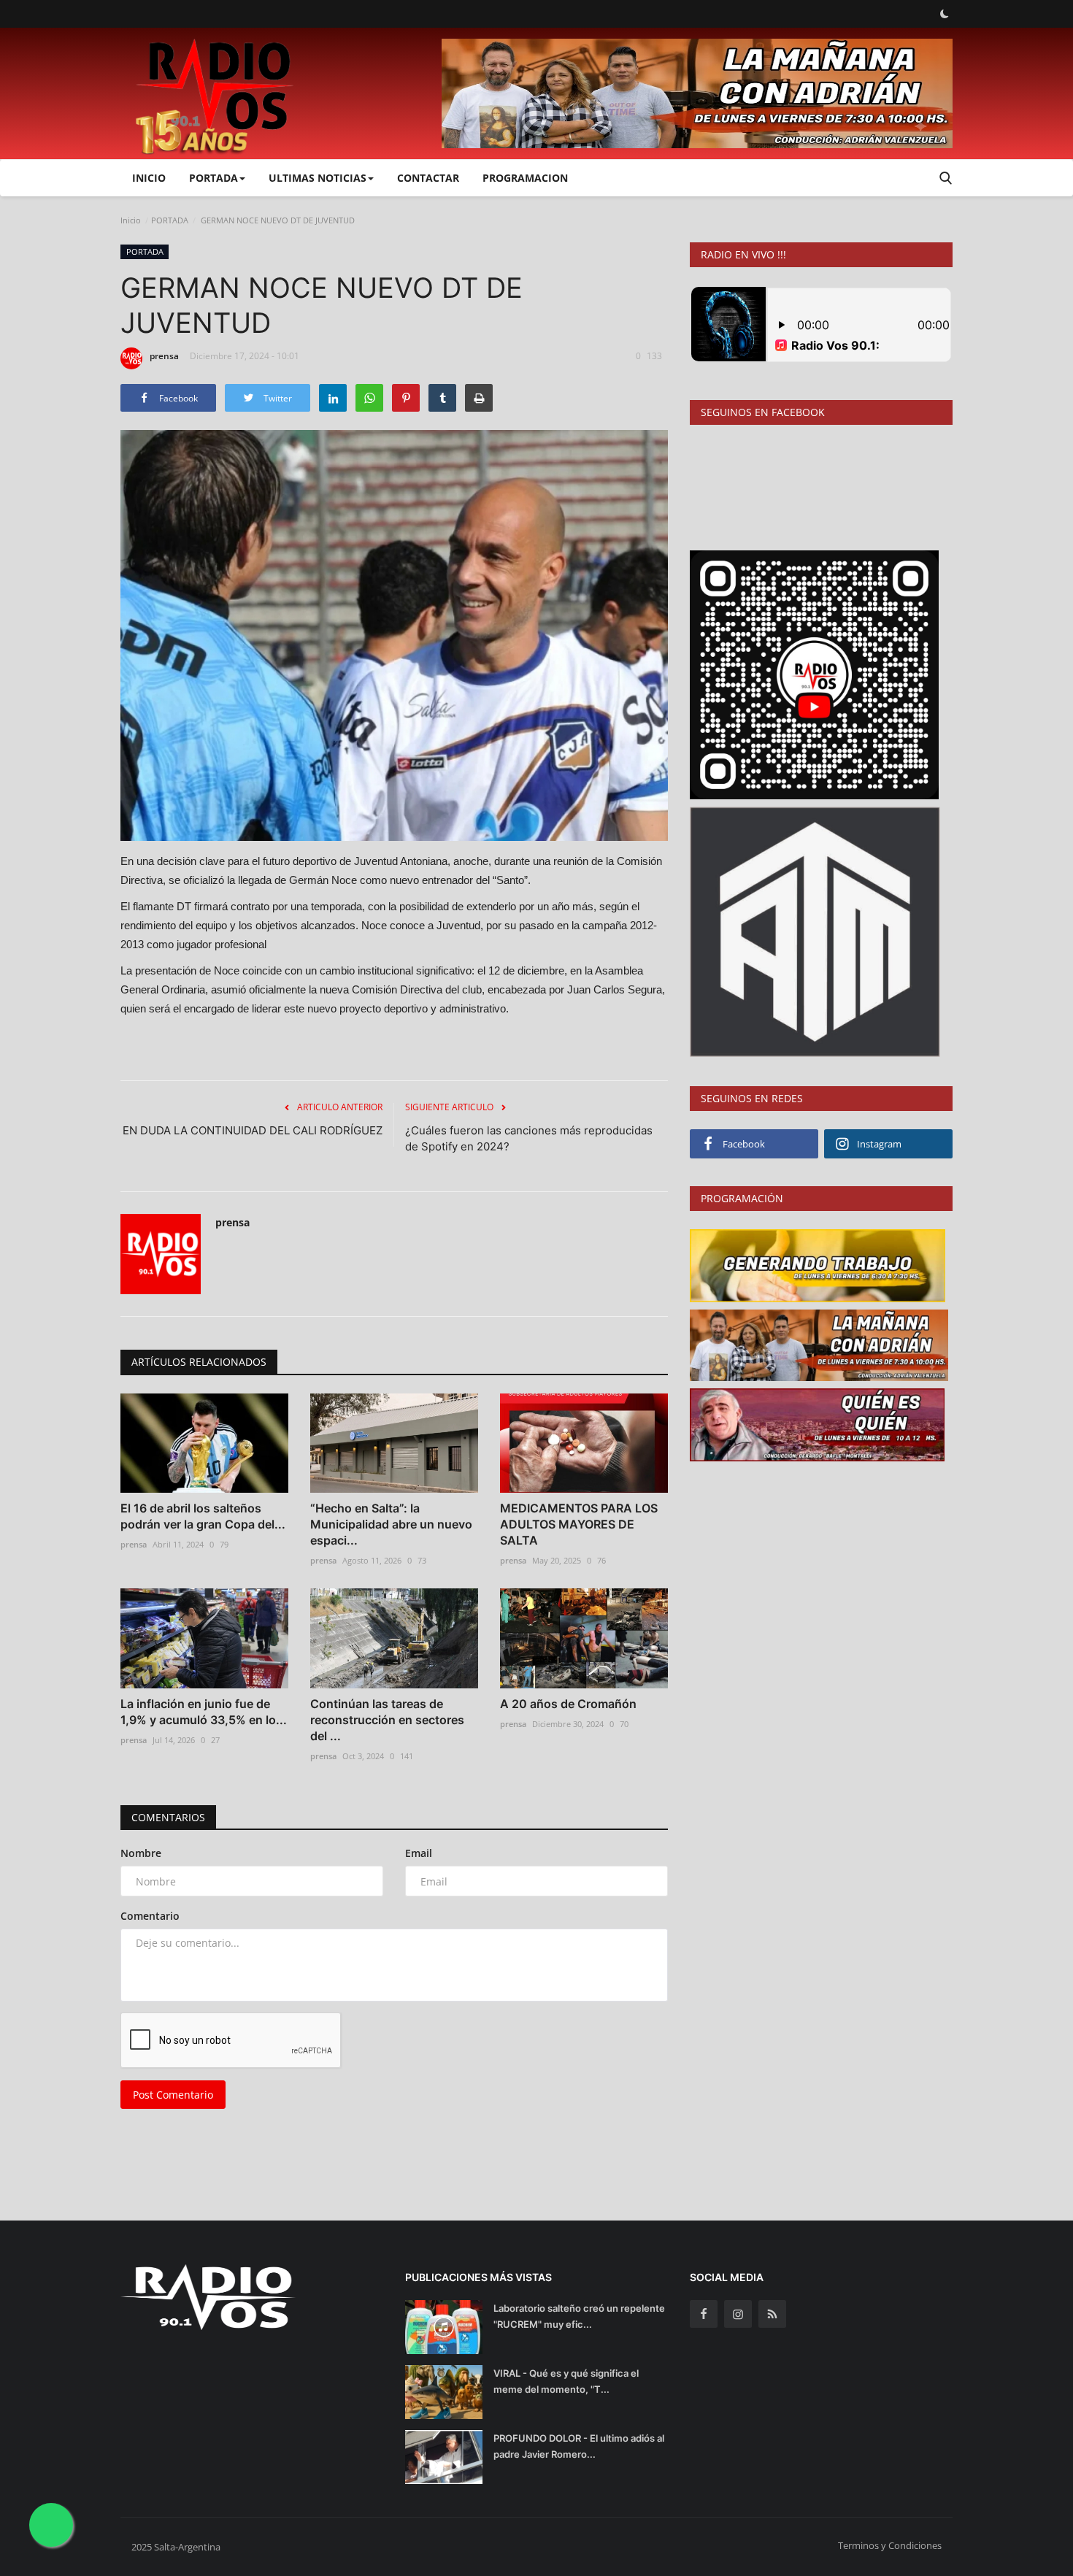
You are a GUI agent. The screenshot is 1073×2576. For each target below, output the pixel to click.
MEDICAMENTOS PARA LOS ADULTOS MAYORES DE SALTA (579, 1524)
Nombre (141, 1853)
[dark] (945, 14)
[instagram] (738, 2314)
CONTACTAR (428, 178)
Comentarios (168, 1817)
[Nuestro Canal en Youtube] (814, 673)
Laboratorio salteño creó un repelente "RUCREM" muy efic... (579, 2316)
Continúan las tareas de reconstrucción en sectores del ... (387, 1720)
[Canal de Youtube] (815, 930)
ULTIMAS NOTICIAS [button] (318, 178)
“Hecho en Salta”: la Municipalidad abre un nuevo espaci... (391, 1524)
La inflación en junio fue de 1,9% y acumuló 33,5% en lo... (204, 1712)
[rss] (772, 2314)
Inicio (149, 178)
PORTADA (170, 220)
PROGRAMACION (525, 178)
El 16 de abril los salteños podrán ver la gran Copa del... (203, 1516)
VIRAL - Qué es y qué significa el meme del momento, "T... (566, 2381)
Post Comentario (173, 2095)
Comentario (150, 1916)
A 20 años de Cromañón (568, 1704)
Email (419, 1853)
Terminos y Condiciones (890, 2545)
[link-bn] (697, 93)
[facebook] (704, 2314)
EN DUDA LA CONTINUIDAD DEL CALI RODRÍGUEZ (253, 1130)
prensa (164, 356)
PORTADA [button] (214, 178)
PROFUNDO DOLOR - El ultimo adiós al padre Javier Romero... (579, 2446)
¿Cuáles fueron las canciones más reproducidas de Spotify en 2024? (529, 1138)
